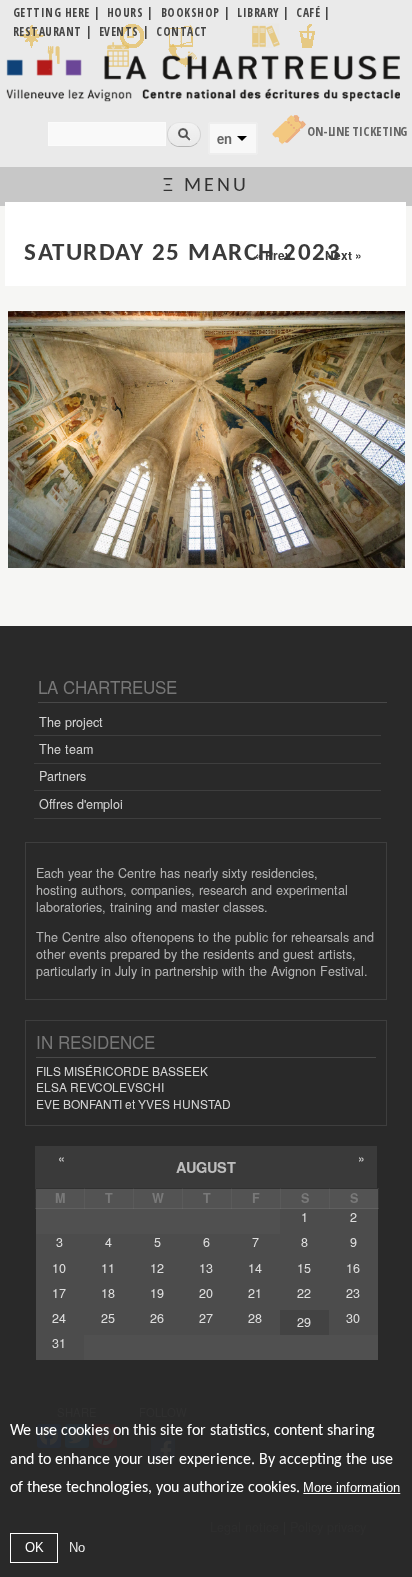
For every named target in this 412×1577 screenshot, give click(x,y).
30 (353, 1318)
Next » (343, 255)
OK (34, 1547)
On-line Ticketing (357, 131)
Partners (62, 776)
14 (255, 1268)
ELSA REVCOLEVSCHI (100, 1086)
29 (304, 1322)
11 (108, 1268)
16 (353, 1268)
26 (157, 1318)
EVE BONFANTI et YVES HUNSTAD (133, 1103)
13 (206, 1268)
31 (59, 1343)
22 (304, 1293)
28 (255, 1318)
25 (108, 1318)
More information (351, 1487)
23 (353, 1293)
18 (108, 1293)
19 (157, 1293)
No (77, 1547)
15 (304, 1268)
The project (71, 722)
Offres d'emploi (81, 804)
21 (255, 1293)
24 (59, 1318)
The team (66, 749)
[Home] (206, 77)
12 (157, 1268)
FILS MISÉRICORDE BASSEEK (122, 1070)
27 (206, 1318)
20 (206, 1293)
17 (59, 1293)
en (224, 139)
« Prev (273, 255)
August (206, 1167)
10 (59, 1268)
